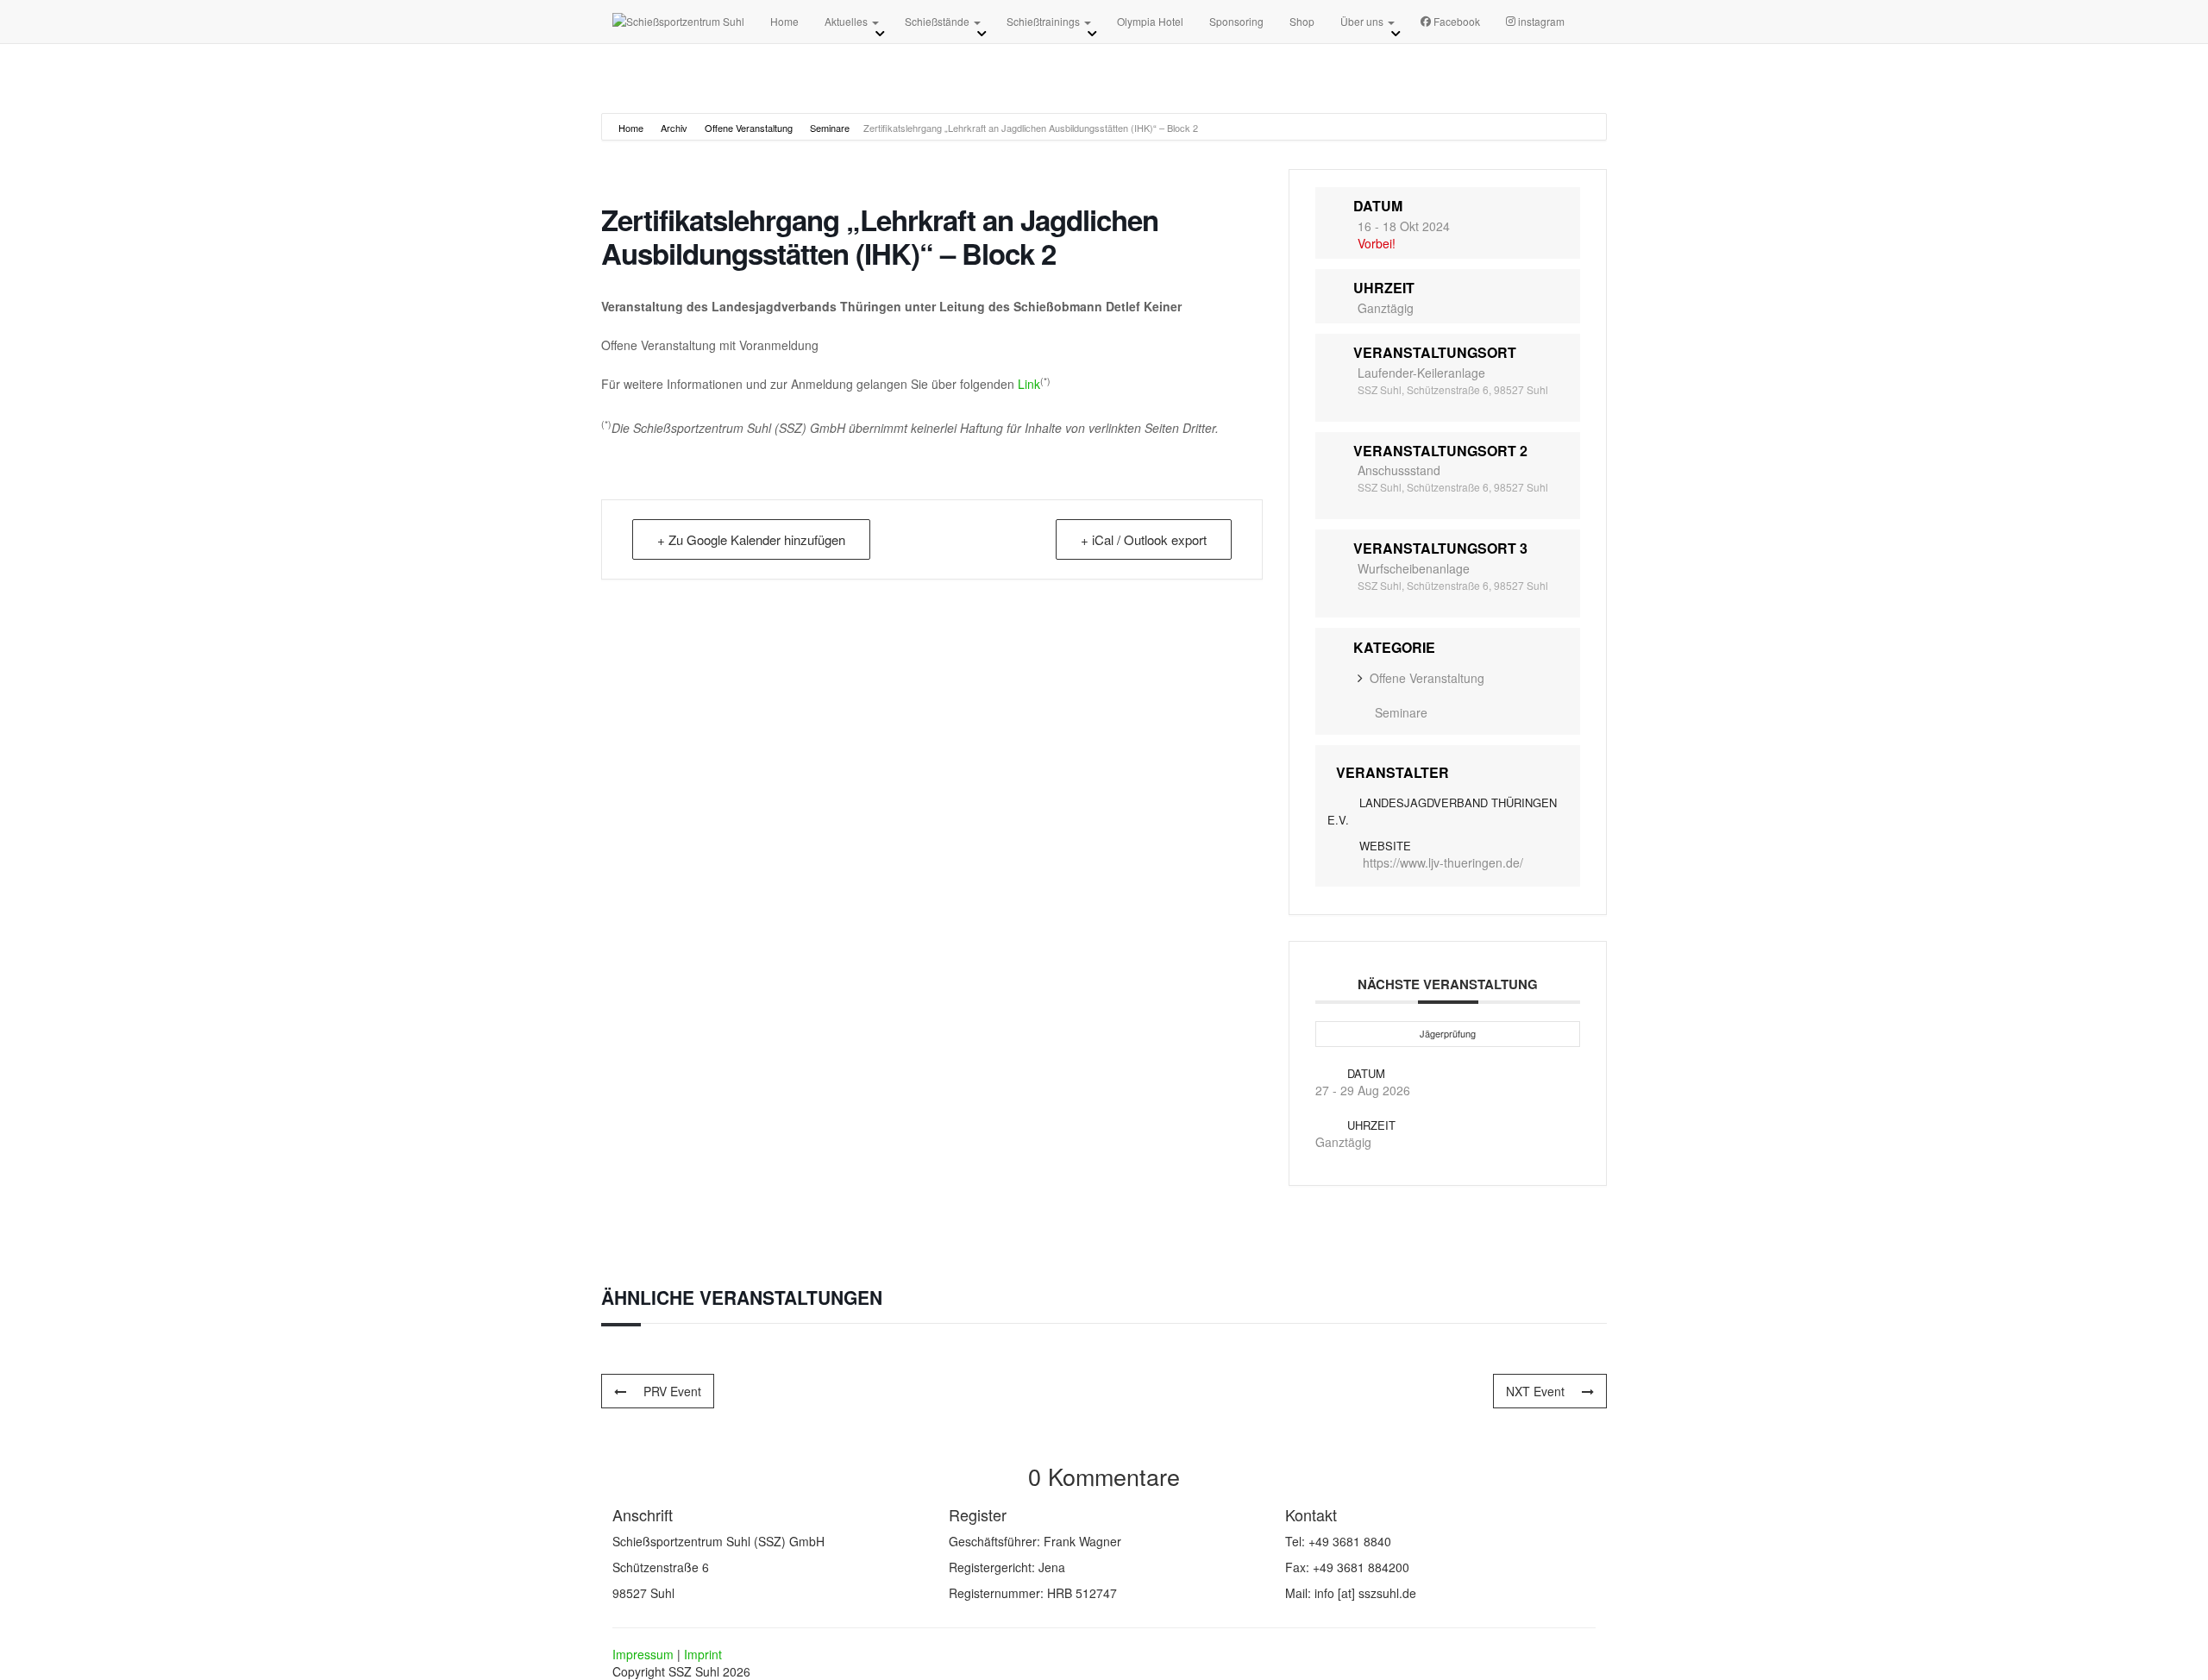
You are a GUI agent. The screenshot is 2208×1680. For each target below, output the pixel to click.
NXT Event (1535, 1391)
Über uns (1363, 21)
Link (1029, 384)
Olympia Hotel (1150, 21)
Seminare (830, 128)
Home (784, 21)
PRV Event (672, 1391)
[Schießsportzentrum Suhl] (678, 22)
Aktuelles (847, 21)
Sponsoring (1236, 21)
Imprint (703, 1654)
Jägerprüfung (1448, 1033)
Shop (1302, 21)
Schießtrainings (1044, 21)
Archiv (674, 128)
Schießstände (938, 21)
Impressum (643, 1654)
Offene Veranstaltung (749, 128)
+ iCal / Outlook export (1144, 539)
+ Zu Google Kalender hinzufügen (751, 539)
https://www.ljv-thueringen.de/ (1443, 862)
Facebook (1457, 21)
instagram (1541, 21)
